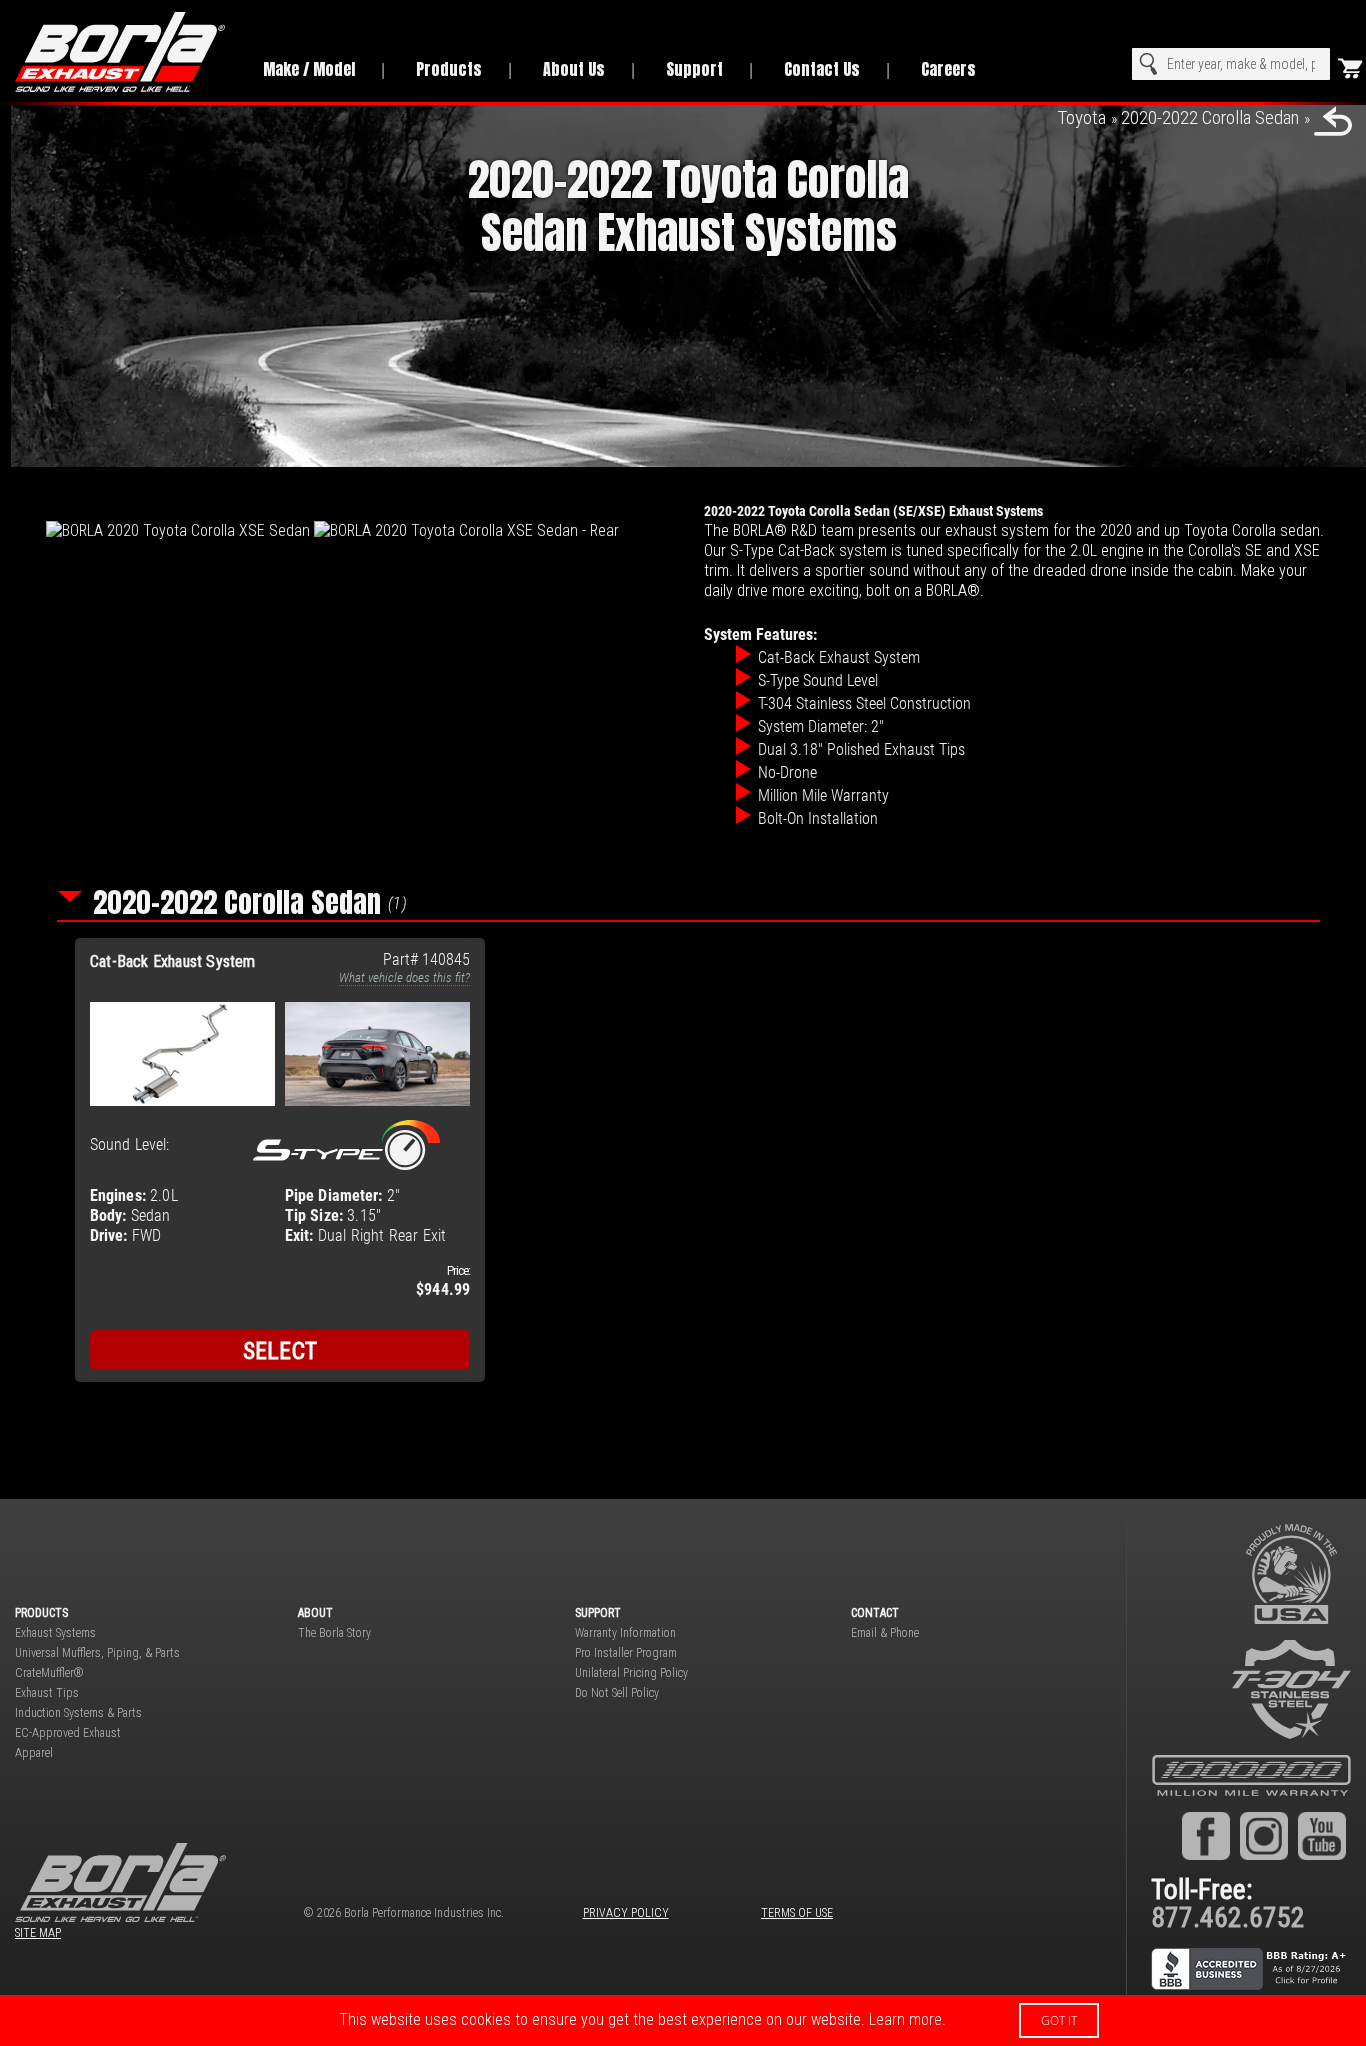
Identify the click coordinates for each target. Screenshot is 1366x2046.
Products (449, 69)
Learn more (905, 2019)
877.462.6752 (1228, 1917)
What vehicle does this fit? (404, 977)
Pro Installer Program (626, 1653)
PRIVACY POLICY (626, 1913)
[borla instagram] (1264, 1835)
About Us (574, 69)
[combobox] (1230, 64)
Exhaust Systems (55, 1633)
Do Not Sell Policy (617, 1693)
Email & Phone (885, 1633)
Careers (948, 69)
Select (280, 1351)
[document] (683, 2020)
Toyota (1081, 117)
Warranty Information (625, 1633)
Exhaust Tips (47, 1693)
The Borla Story (334, 1633)
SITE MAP (38, 1933)
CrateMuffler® (49, 1673)
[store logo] (121, 52)
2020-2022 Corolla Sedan (1210, 117)
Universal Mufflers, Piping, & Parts (97, 1653)
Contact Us (822, 69)
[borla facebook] (1206, 1835)
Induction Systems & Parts (78, 1713)
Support (694, 69)
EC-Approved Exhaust (68, 1733)
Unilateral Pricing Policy (631, 1673)
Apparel (34, 1753)
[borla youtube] (1322, 1835)
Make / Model (309, 69)
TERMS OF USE (797, 1913)
